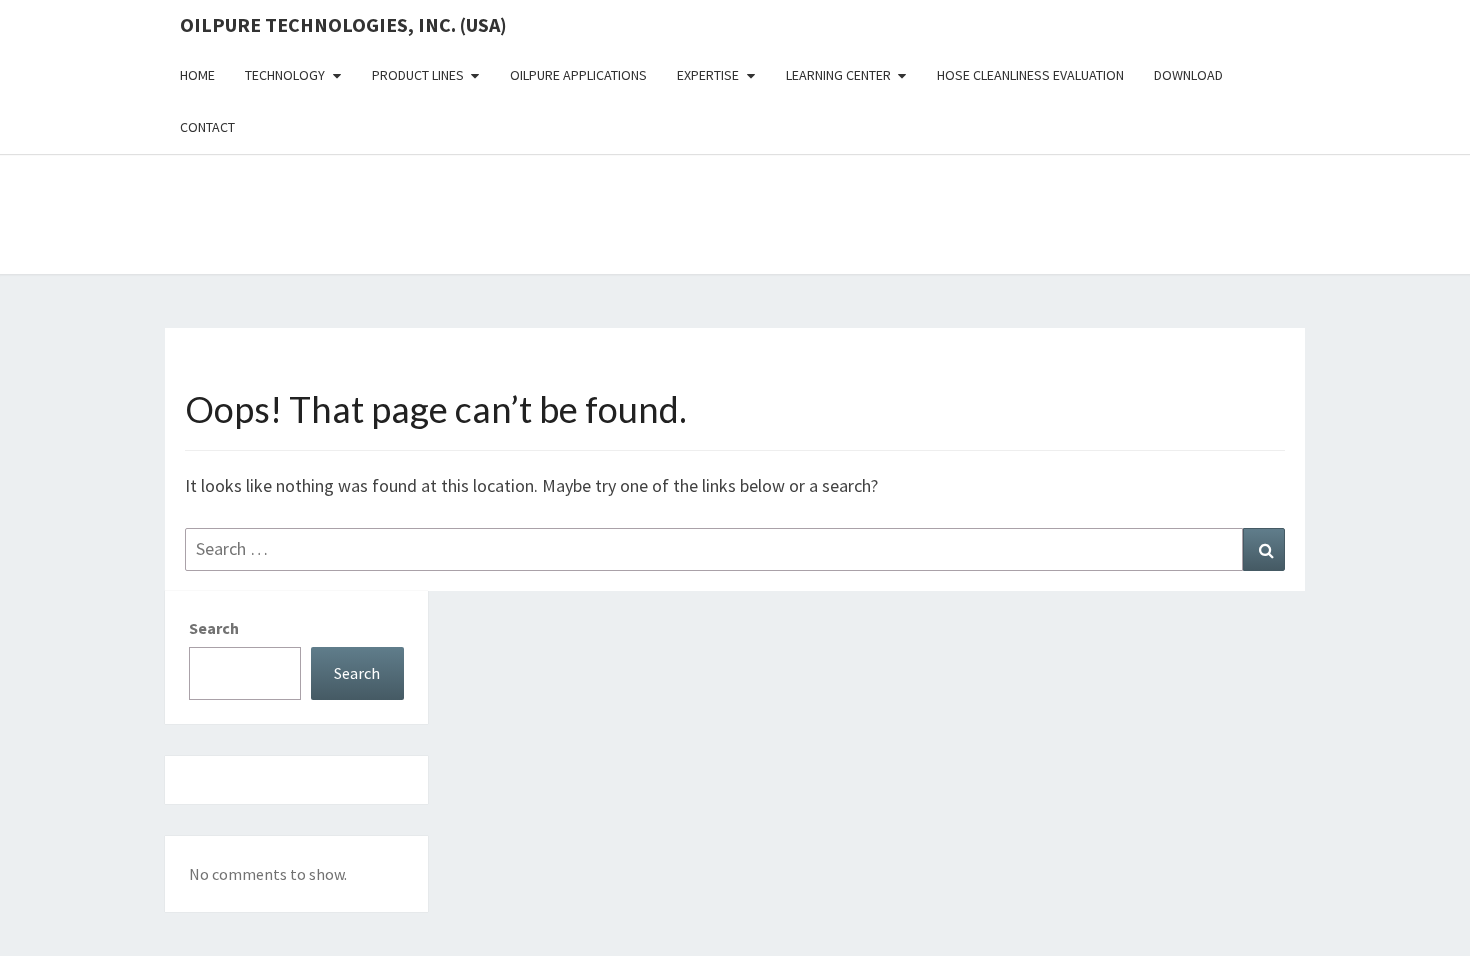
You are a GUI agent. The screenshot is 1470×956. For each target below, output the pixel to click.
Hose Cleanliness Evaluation (1030, 75)
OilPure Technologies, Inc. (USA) (343, 24)
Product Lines (418, 75)
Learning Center (838, 75)
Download (1188, 75)
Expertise (708, 75)
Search (214, 628)
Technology (285, 75)
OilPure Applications (578, 75)
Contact (207, 127)
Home (197, 75)
